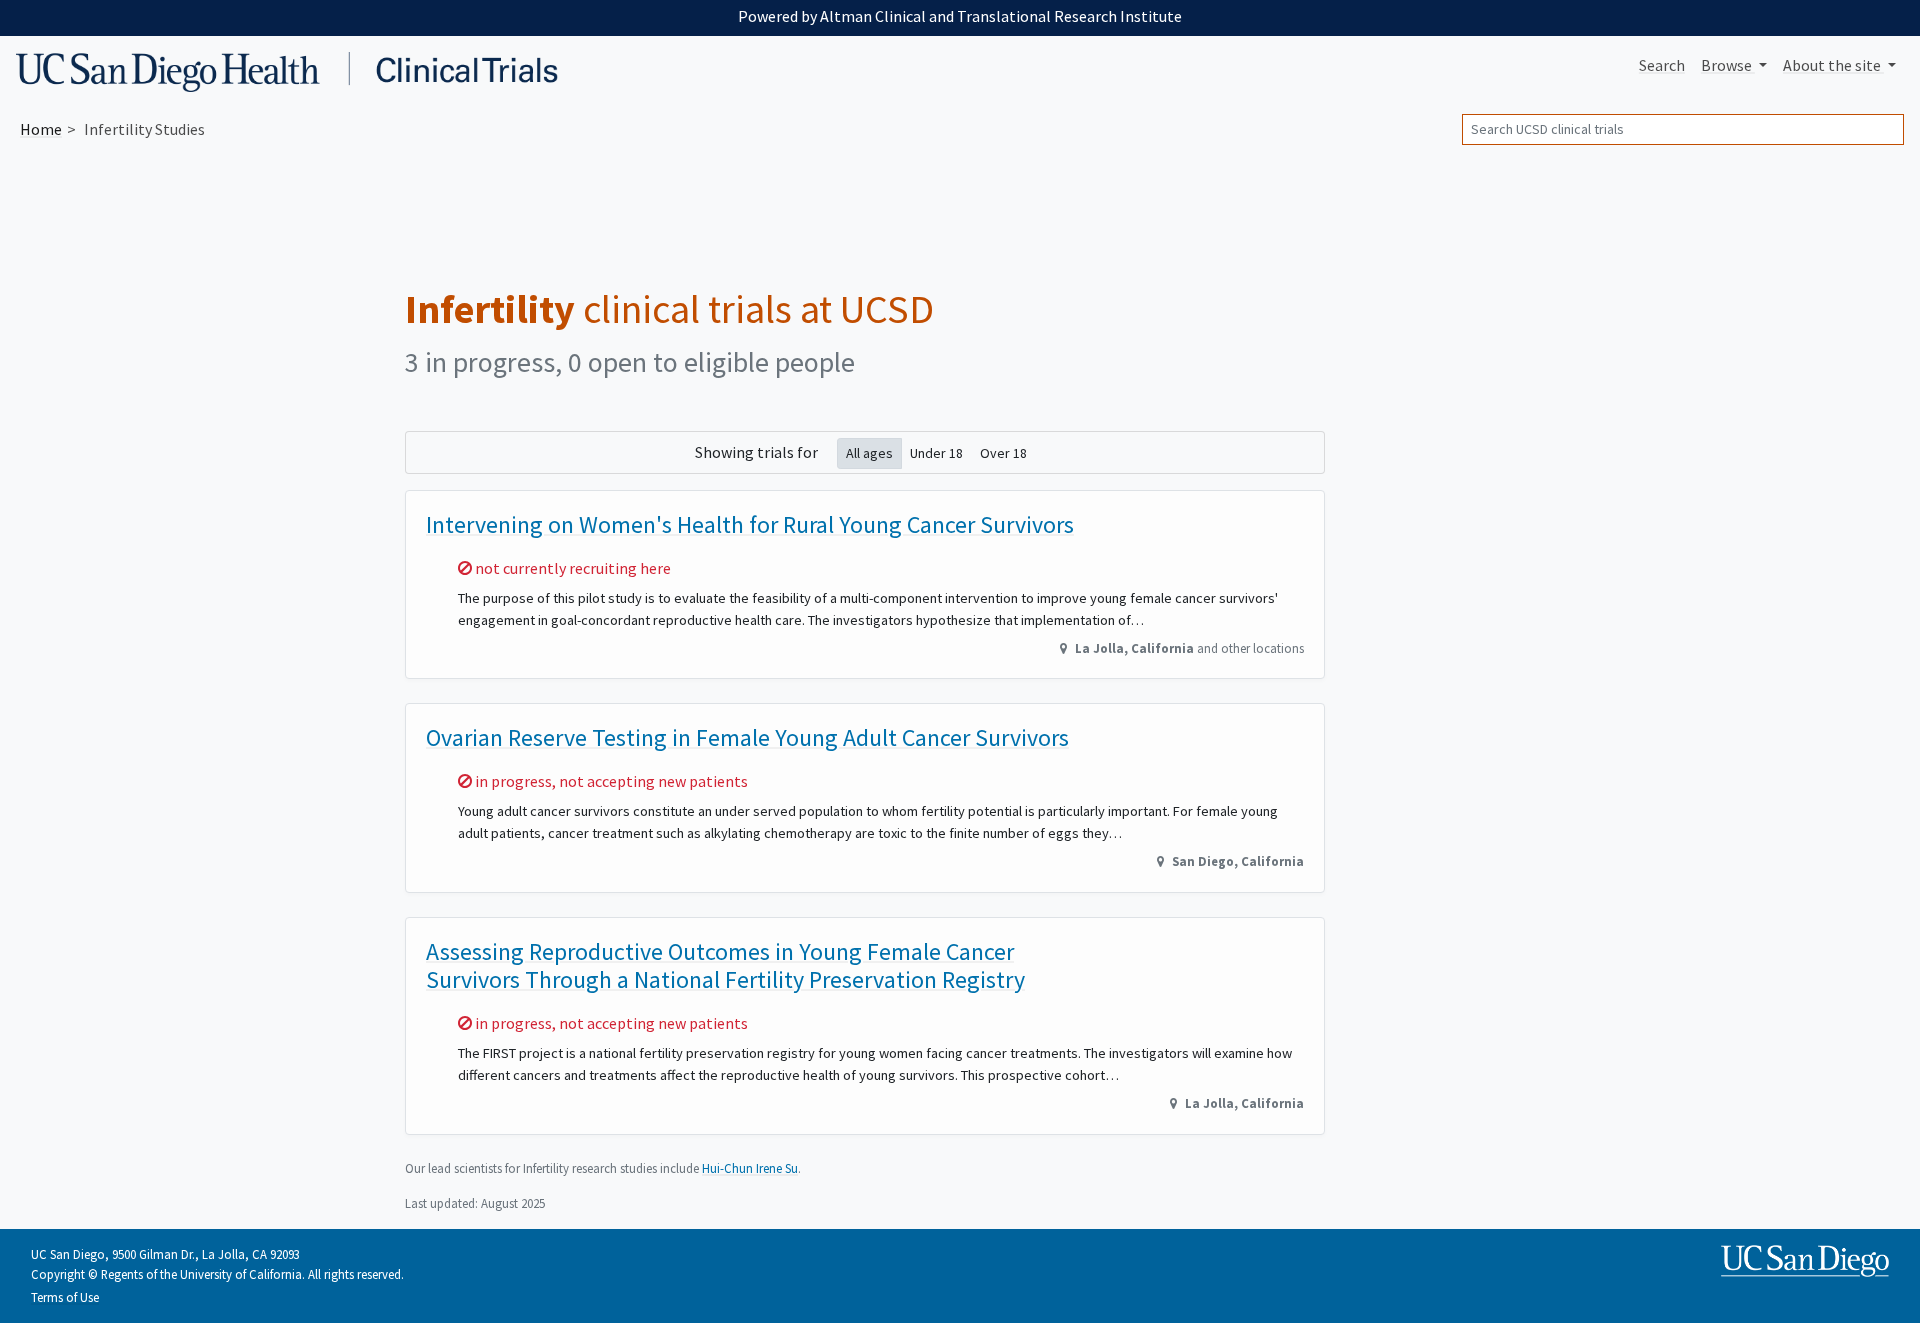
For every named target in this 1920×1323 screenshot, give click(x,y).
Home (41, 129)
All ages (869, 453)
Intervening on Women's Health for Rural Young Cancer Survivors (750, 524)
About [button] (1832, 65)
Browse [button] (1728, 65)
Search (1662, 65)
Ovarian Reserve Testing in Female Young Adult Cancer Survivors (747, 737)
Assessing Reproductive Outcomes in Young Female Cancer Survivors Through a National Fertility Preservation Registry (725, 966)
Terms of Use (65, 1297)
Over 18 (1003, 453)
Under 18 (936, 453)
